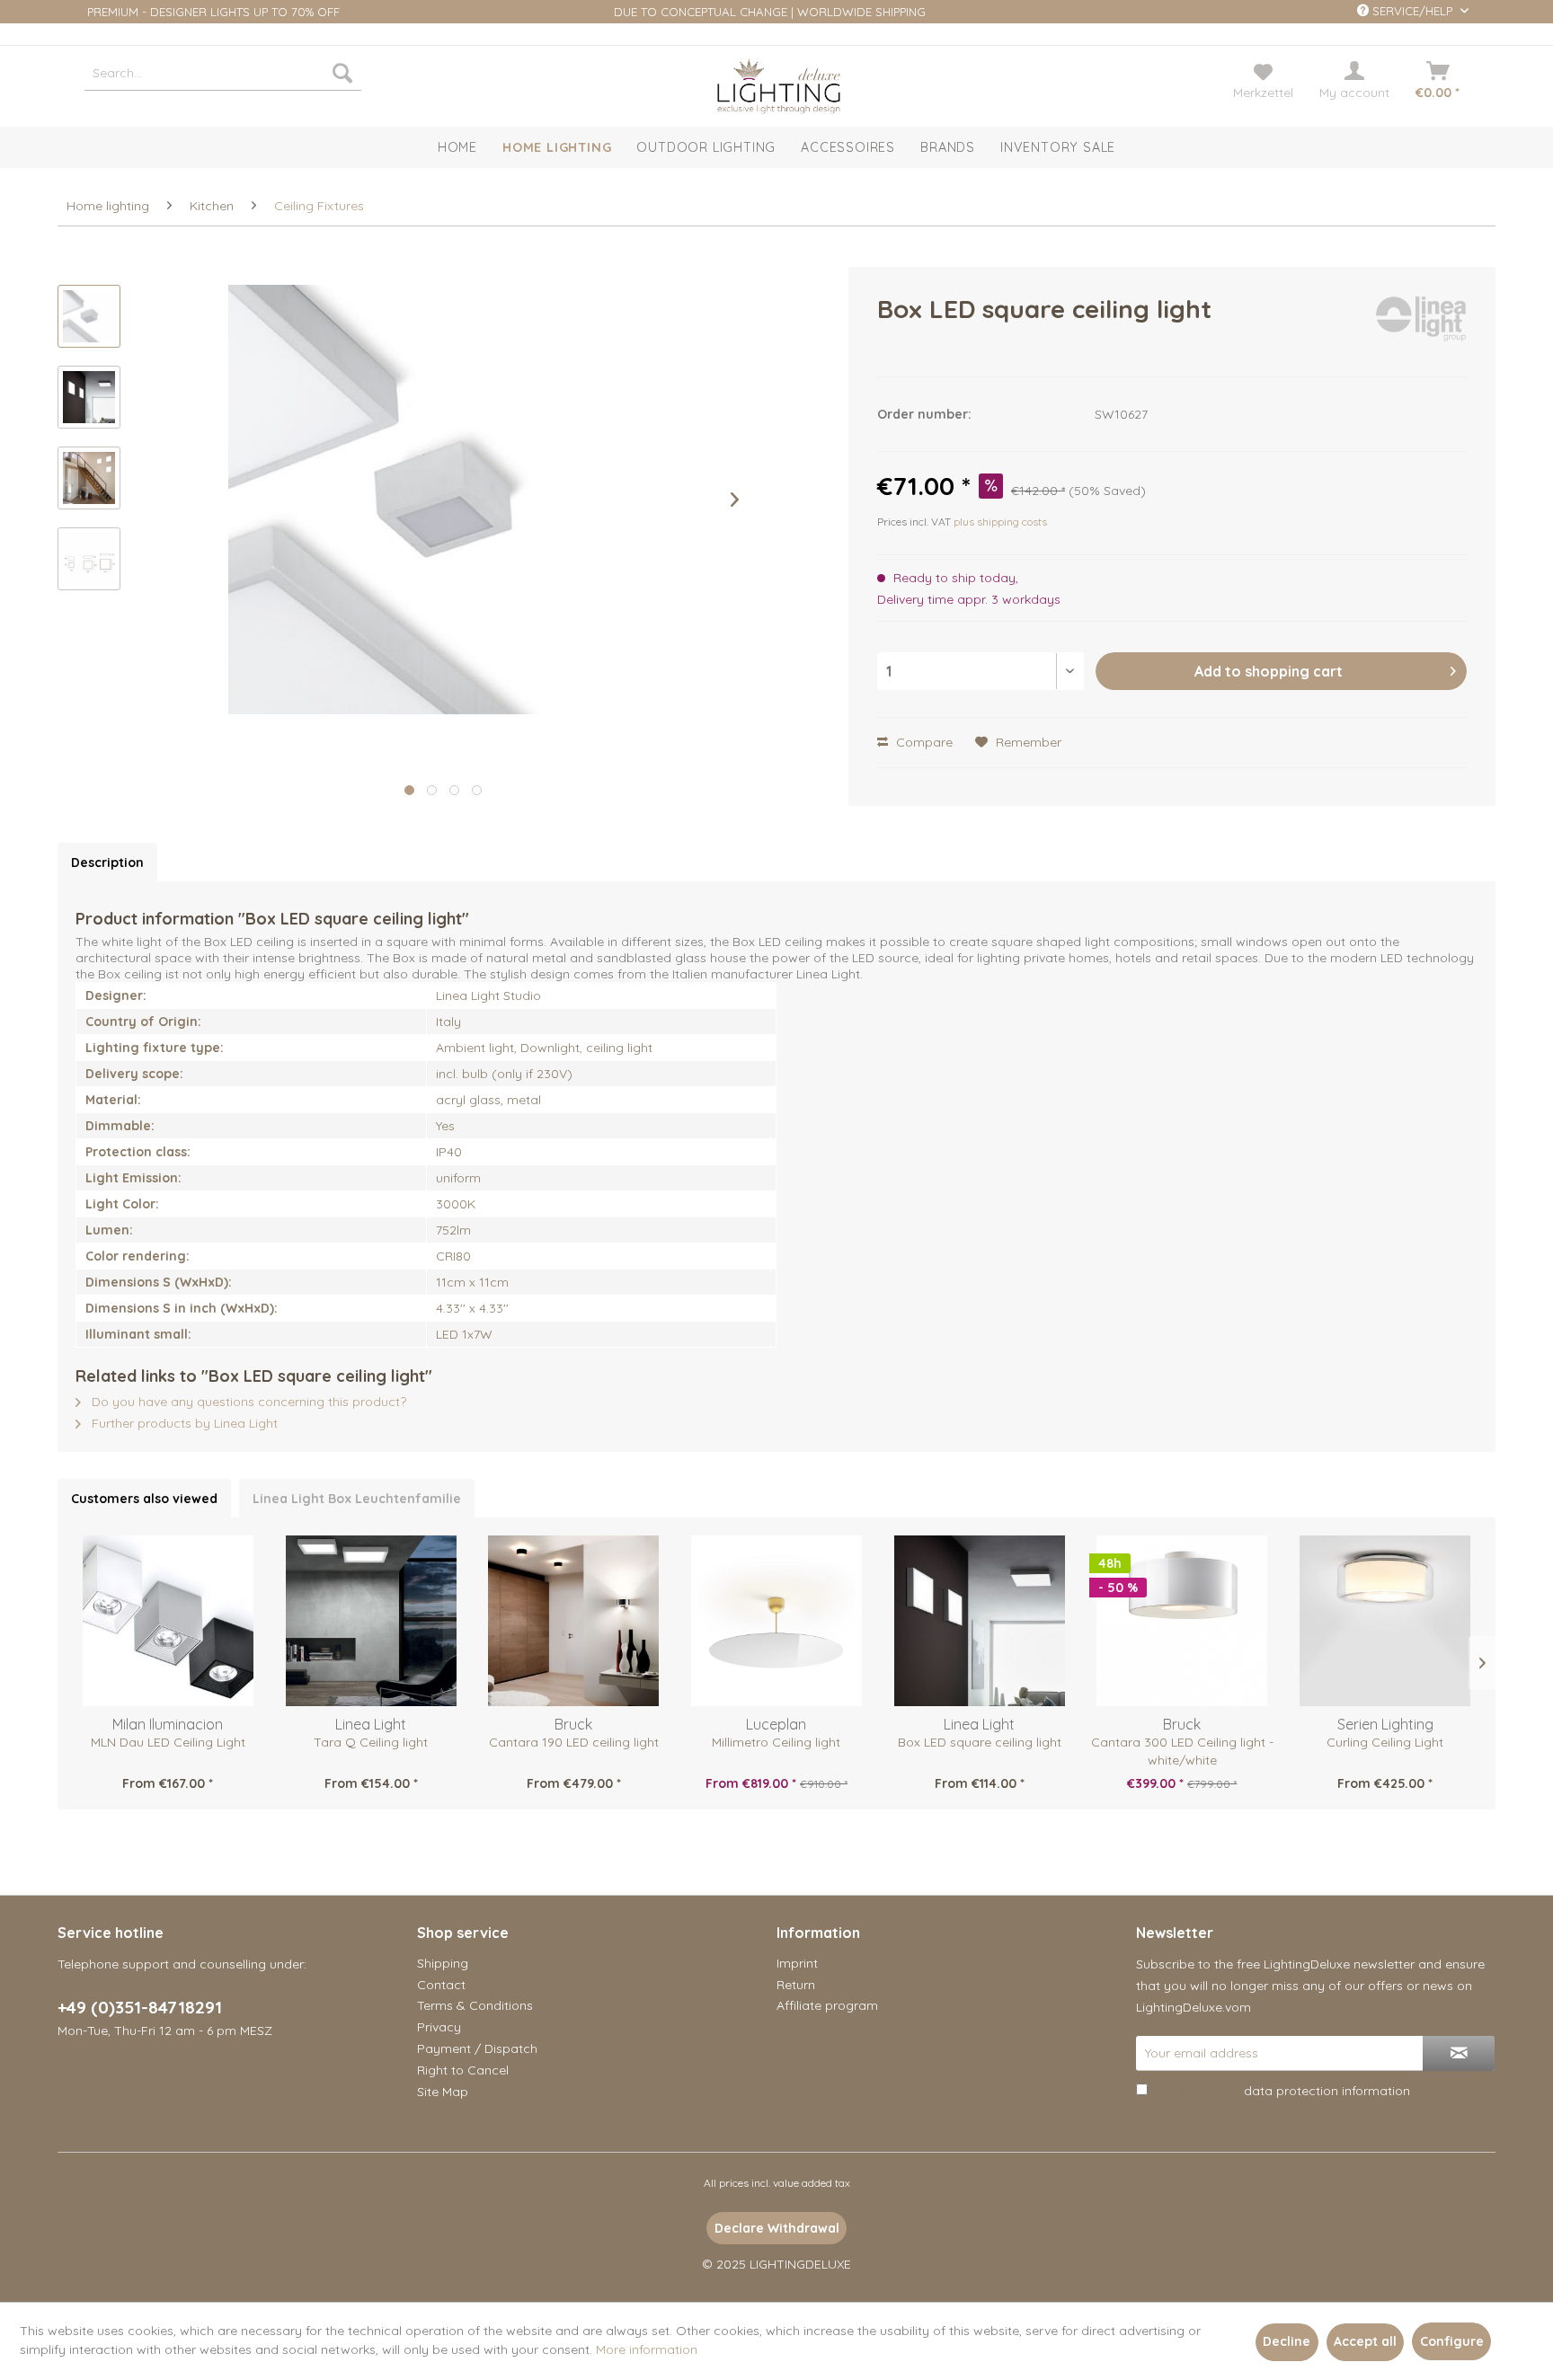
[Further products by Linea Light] (1421, 327)
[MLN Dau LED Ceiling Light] (168, 1621)
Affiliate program (827, 2005)
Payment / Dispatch (477, 2048)
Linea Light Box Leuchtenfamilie (357, 1499)
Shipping (443, 1963)
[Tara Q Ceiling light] (371, 1621)
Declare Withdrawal (777, 2228)
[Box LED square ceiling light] (980, 1621)
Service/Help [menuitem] (1412, 11)
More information (647, 2349)
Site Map (443, 2092)
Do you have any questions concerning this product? (247, 1402)
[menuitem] (223, 73)
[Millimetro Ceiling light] (776, 1621)
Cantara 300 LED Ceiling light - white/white (1182, 1751)
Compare (923, 742)
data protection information (1327, 2091)
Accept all (1365, 2341)
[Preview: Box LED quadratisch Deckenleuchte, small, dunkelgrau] (89, 316)
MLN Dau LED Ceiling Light (168, 1742)
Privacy (439, 2027)
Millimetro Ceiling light (776, 1742)
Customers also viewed (144, 1499)
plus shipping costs (1000, 522)
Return (796, 1985)
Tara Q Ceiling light (371, 1742)
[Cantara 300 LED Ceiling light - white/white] (1183, 1621)
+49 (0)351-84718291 (140, 2007)
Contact (441, 1985)
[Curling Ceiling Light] (1385, 1621)
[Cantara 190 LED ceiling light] (573, 1621)
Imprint (797, 1963)
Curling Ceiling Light (1385, 1742)
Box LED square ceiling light (980, 1742)
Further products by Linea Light (183, 1423)
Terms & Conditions (475, 2005)
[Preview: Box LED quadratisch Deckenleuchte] (89, 397)
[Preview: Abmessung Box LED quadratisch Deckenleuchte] (89, 559)
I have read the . (1282, 2091)
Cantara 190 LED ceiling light (574, 1742)
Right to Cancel (463, 2070)
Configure (1452, 2341)
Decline (1287, 2341)
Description (107, 863)
